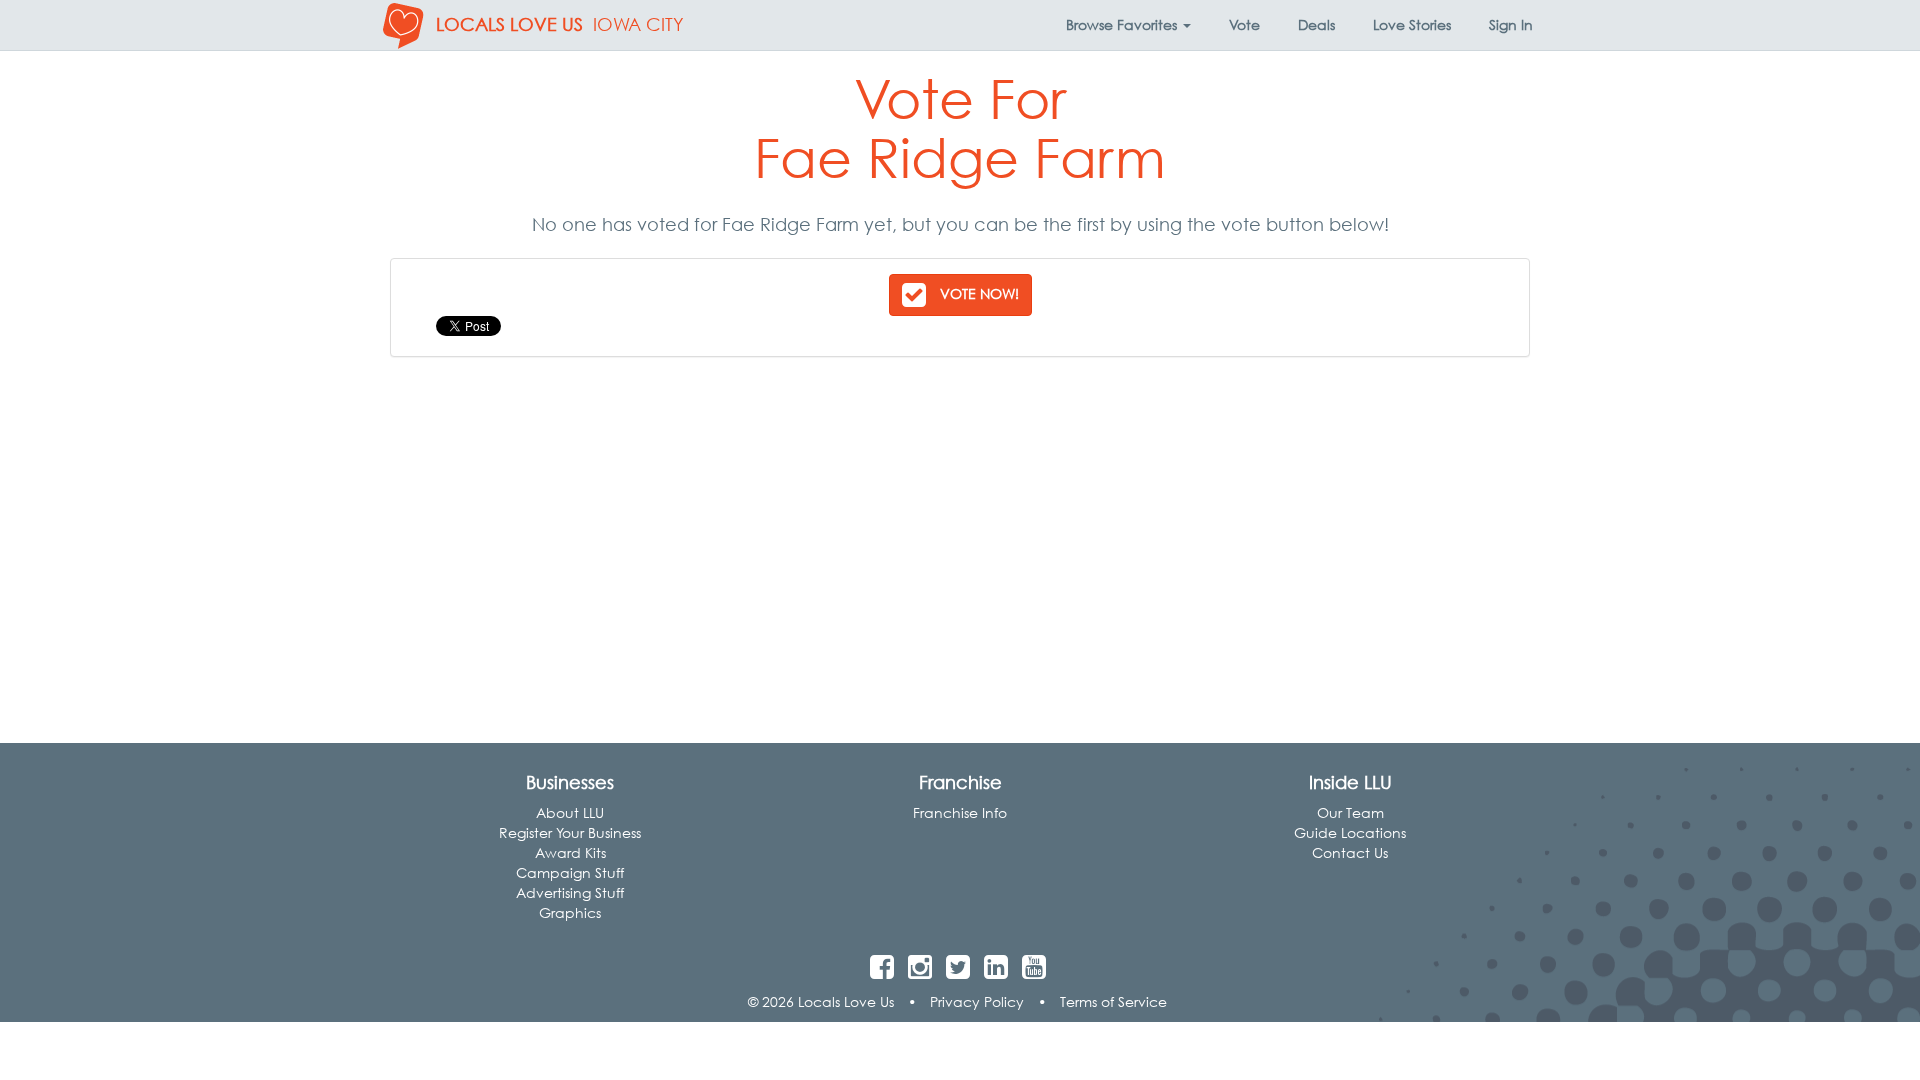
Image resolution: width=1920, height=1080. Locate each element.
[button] (1128, 25)
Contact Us (1350, 852)
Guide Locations (1350, 832)
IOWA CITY (638, 24)
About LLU (570, 812)
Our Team (1350, 812)
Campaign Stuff (570, 872)
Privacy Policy (977, 1001)
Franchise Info (960, 812)
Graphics (570, 912)
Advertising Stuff (570, 892)
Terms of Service (1113, 1001)
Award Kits (570, 852)
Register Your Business (570, 832)
